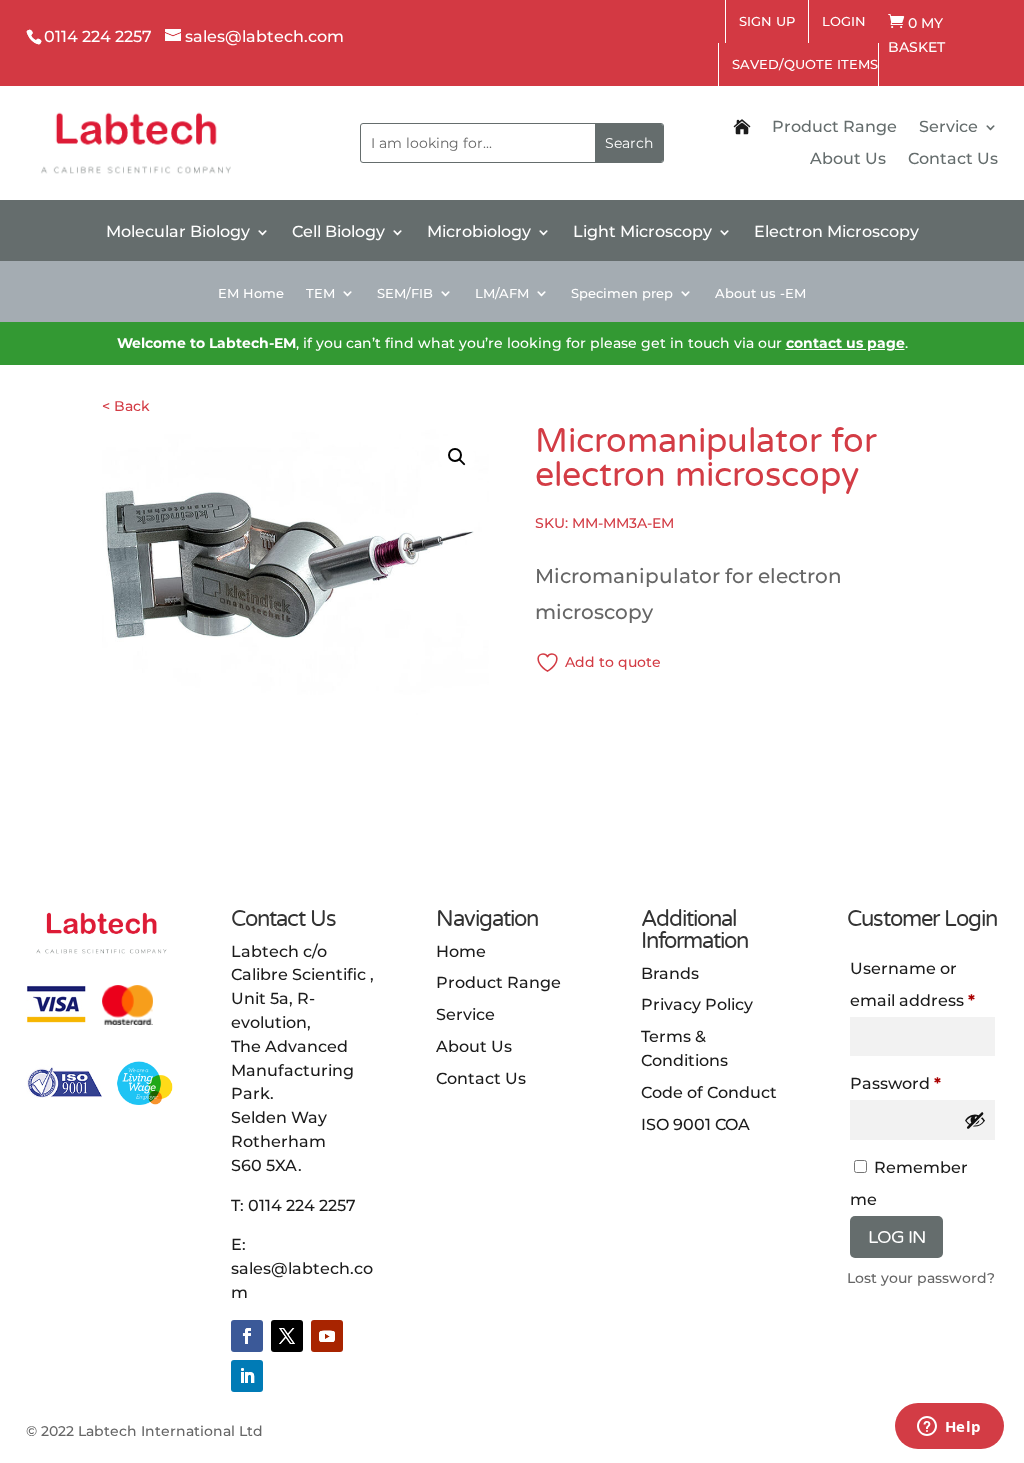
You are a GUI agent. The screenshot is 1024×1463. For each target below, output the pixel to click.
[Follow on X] (287, 1336)
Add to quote (613, 662)
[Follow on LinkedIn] (247, 1376)
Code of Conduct (709, 1092)
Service (948, 128)
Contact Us (953, 160)
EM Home (251, 293)
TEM (320, 293)
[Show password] (975, 1120)
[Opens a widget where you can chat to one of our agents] (949, 1428)
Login (844, 21)
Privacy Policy (697, 1004)
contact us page (845, 343)
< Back (126, 406)
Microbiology (479, 233)
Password (895, 1083)
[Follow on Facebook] (247, 1336)
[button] (457, 457)
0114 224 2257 (302, 1205)
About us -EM (760, 293)
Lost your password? (921, 1278)
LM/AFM (502, 293)
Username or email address (912, 984)
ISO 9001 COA (695, 1124)
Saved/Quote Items (805, 64)
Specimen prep (622, 293)
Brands (670, 973)
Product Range (834, 128)
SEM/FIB (405, 293)
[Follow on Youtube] (327, 1336)
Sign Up (767, 21)
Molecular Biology (178, 233)
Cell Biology (338, 233)
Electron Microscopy (836, 233)
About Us (848, 160)
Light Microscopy (642, 233)
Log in (896, 1237)
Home (461, 951)
